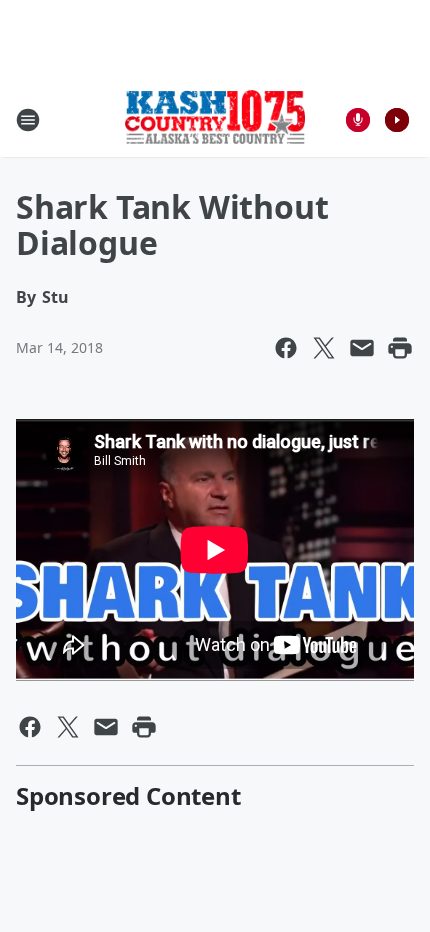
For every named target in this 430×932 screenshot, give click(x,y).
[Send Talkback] (358, 120)
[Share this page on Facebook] (286, 348)
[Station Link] (215, 119)
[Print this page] (400, 348)
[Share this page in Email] (362, 348)
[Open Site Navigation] (28, 120)
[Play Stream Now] (397, 120)
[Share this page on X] (324, 348)
